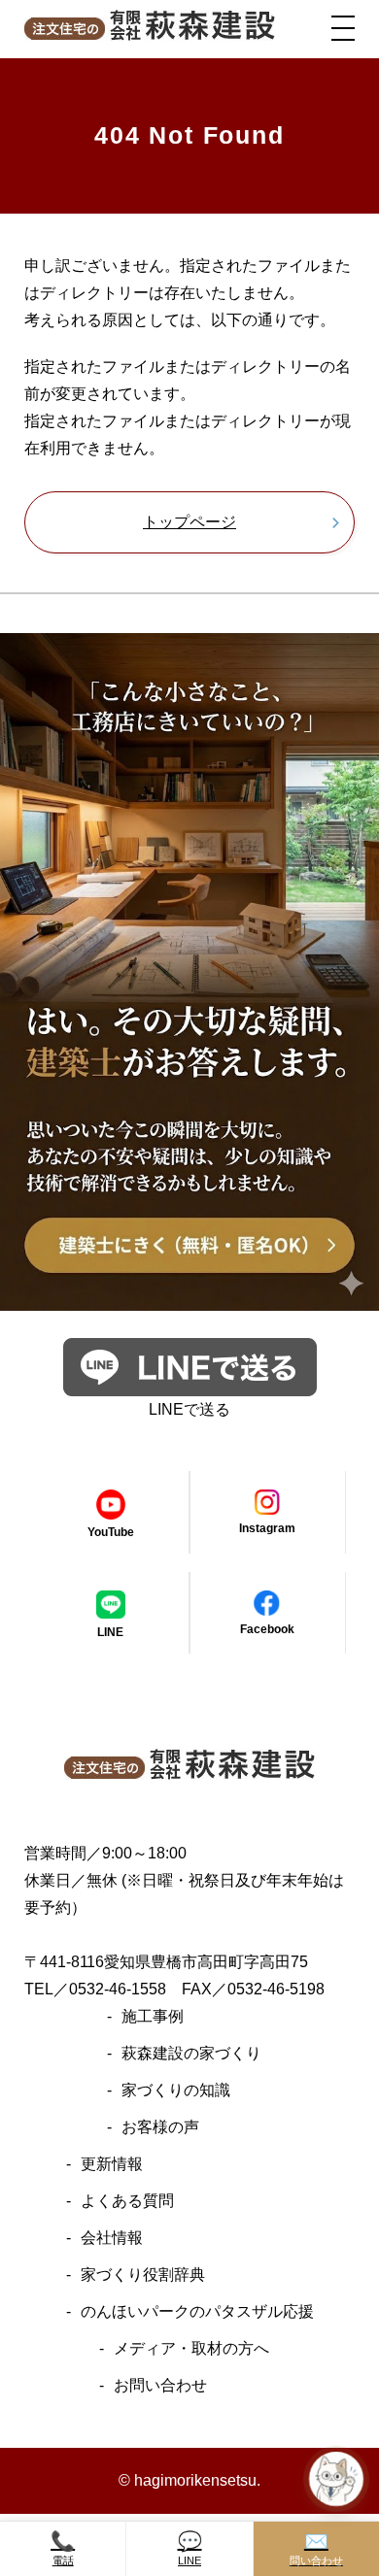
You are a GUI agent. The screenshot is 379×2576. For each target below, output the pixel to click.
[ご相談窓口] (189, 1297)
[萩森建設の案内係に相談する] (336, 2479)
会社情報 (112, 2238)
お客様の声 (160, 2127)
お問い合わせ (160, 2385)
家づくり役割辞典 (143, 2275)
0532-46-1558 (118, 1989)
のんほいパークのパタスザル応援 (197, 2311)
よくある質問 (127, 2201)
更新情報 (112, 2164)
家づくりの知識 (176, 2090)
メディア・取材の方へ (191, 2348)
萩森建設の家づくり (191, 2053)
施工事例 (153, 2016)
